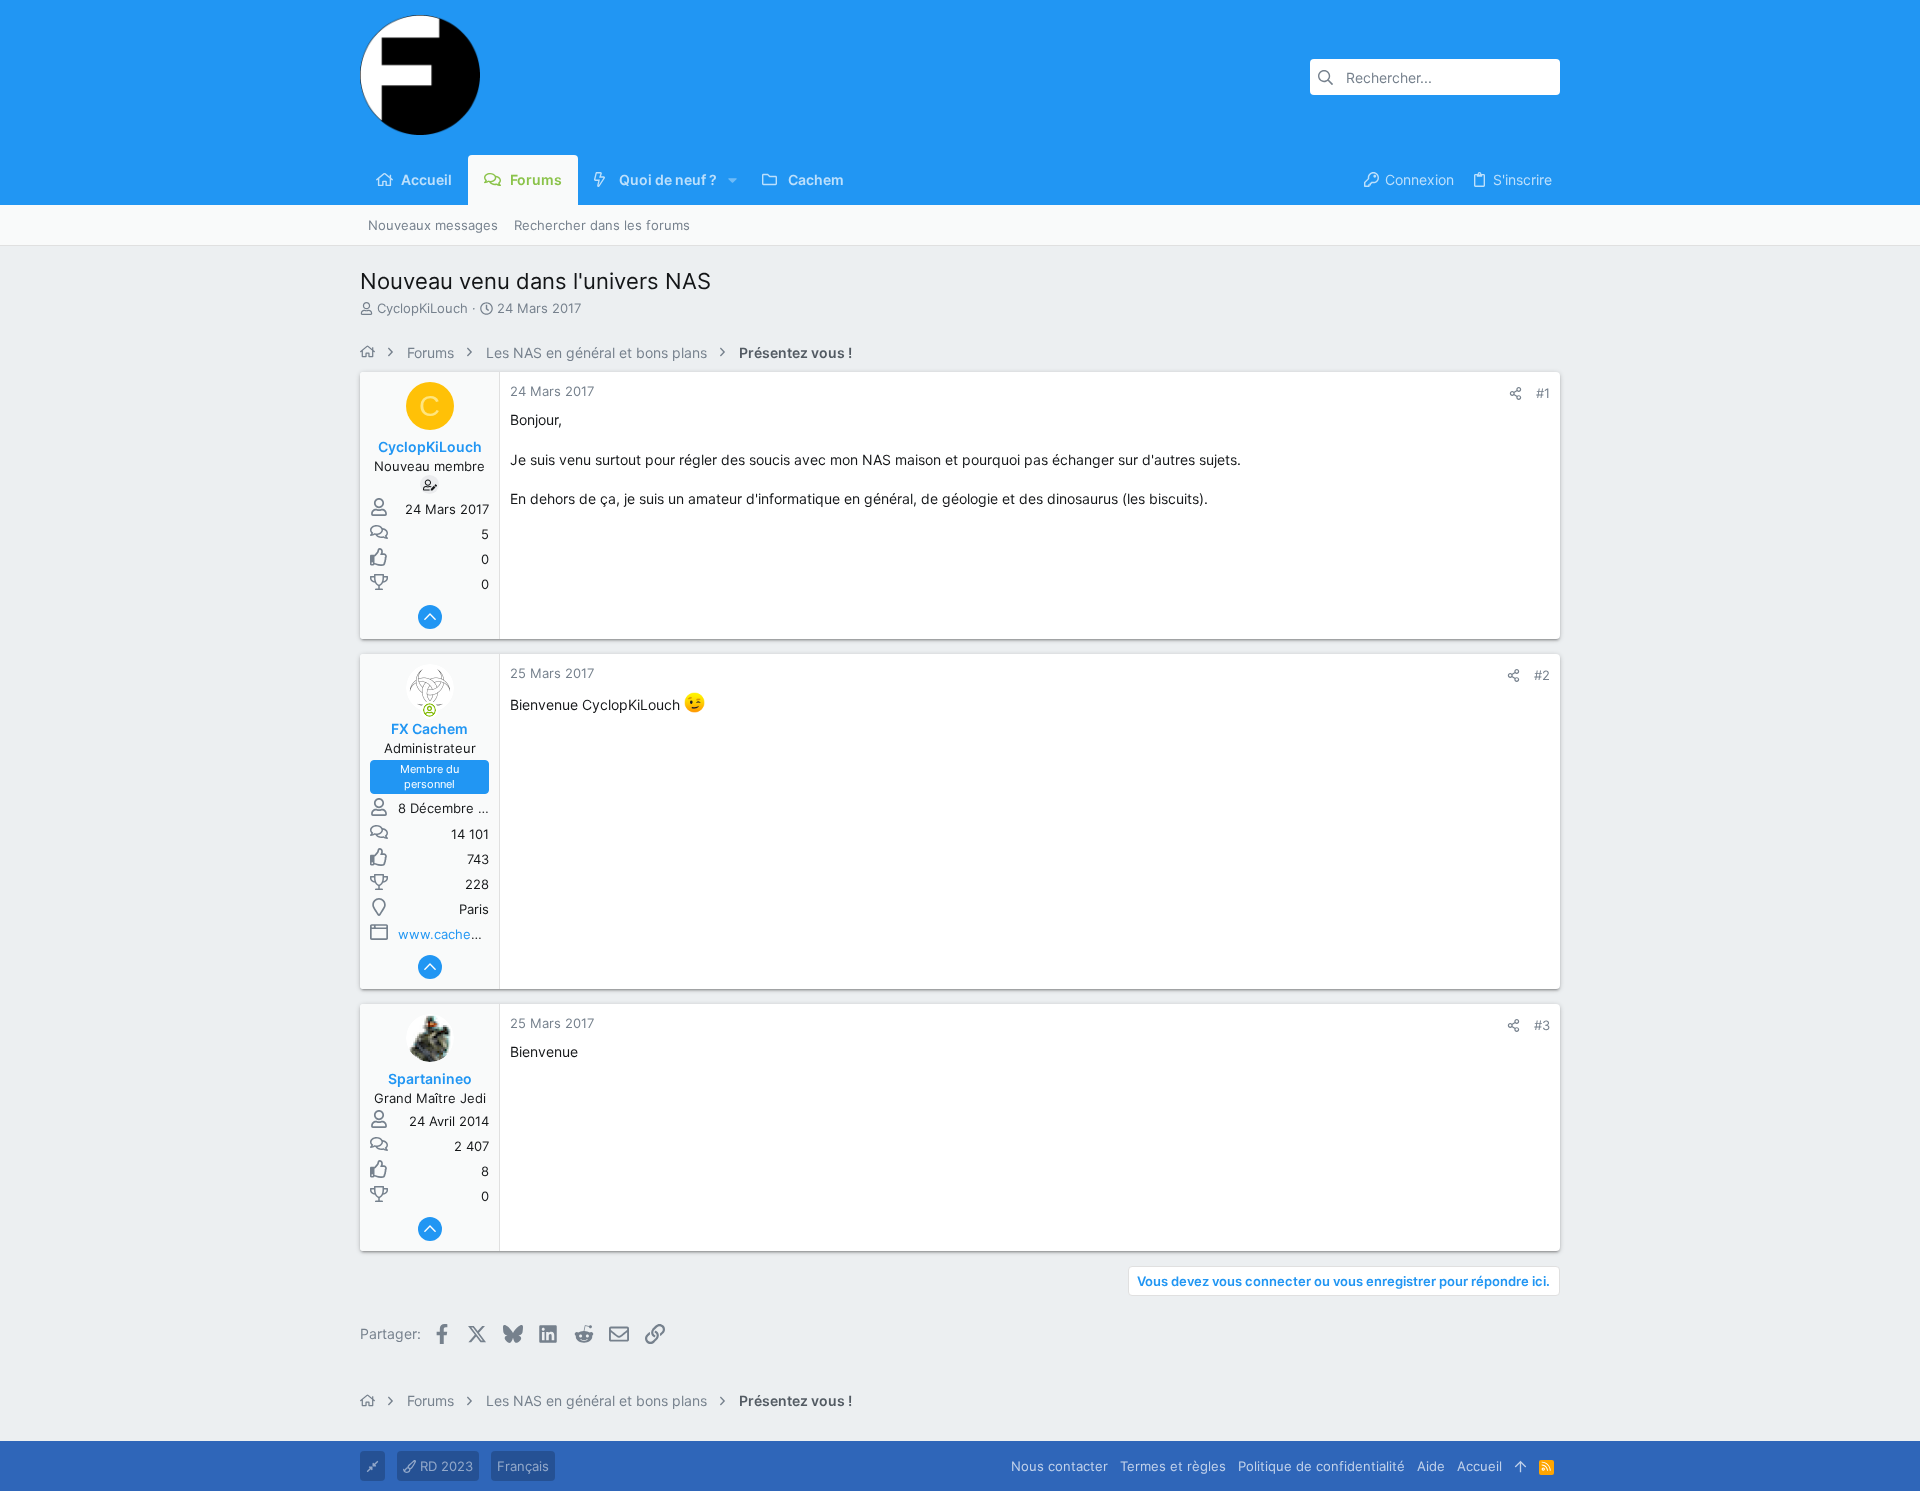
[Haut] (1520, 1466)
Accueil (1479, 1466)
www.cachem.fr (447, 934)
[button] (732, 180)
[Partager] (1515, 393)
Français (523, 1466)
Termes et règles (1173, 1466)
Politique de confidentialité (1321, 1466)
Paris (474, 909)
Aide (1431, 1466)
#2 (1542, 675)
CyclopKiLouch (422, 308)
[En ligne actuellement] (430, 710)
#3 (1542, 1025)
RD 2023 (444, 1466)
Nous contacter (1059, 1466)
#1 (1543, 393)
